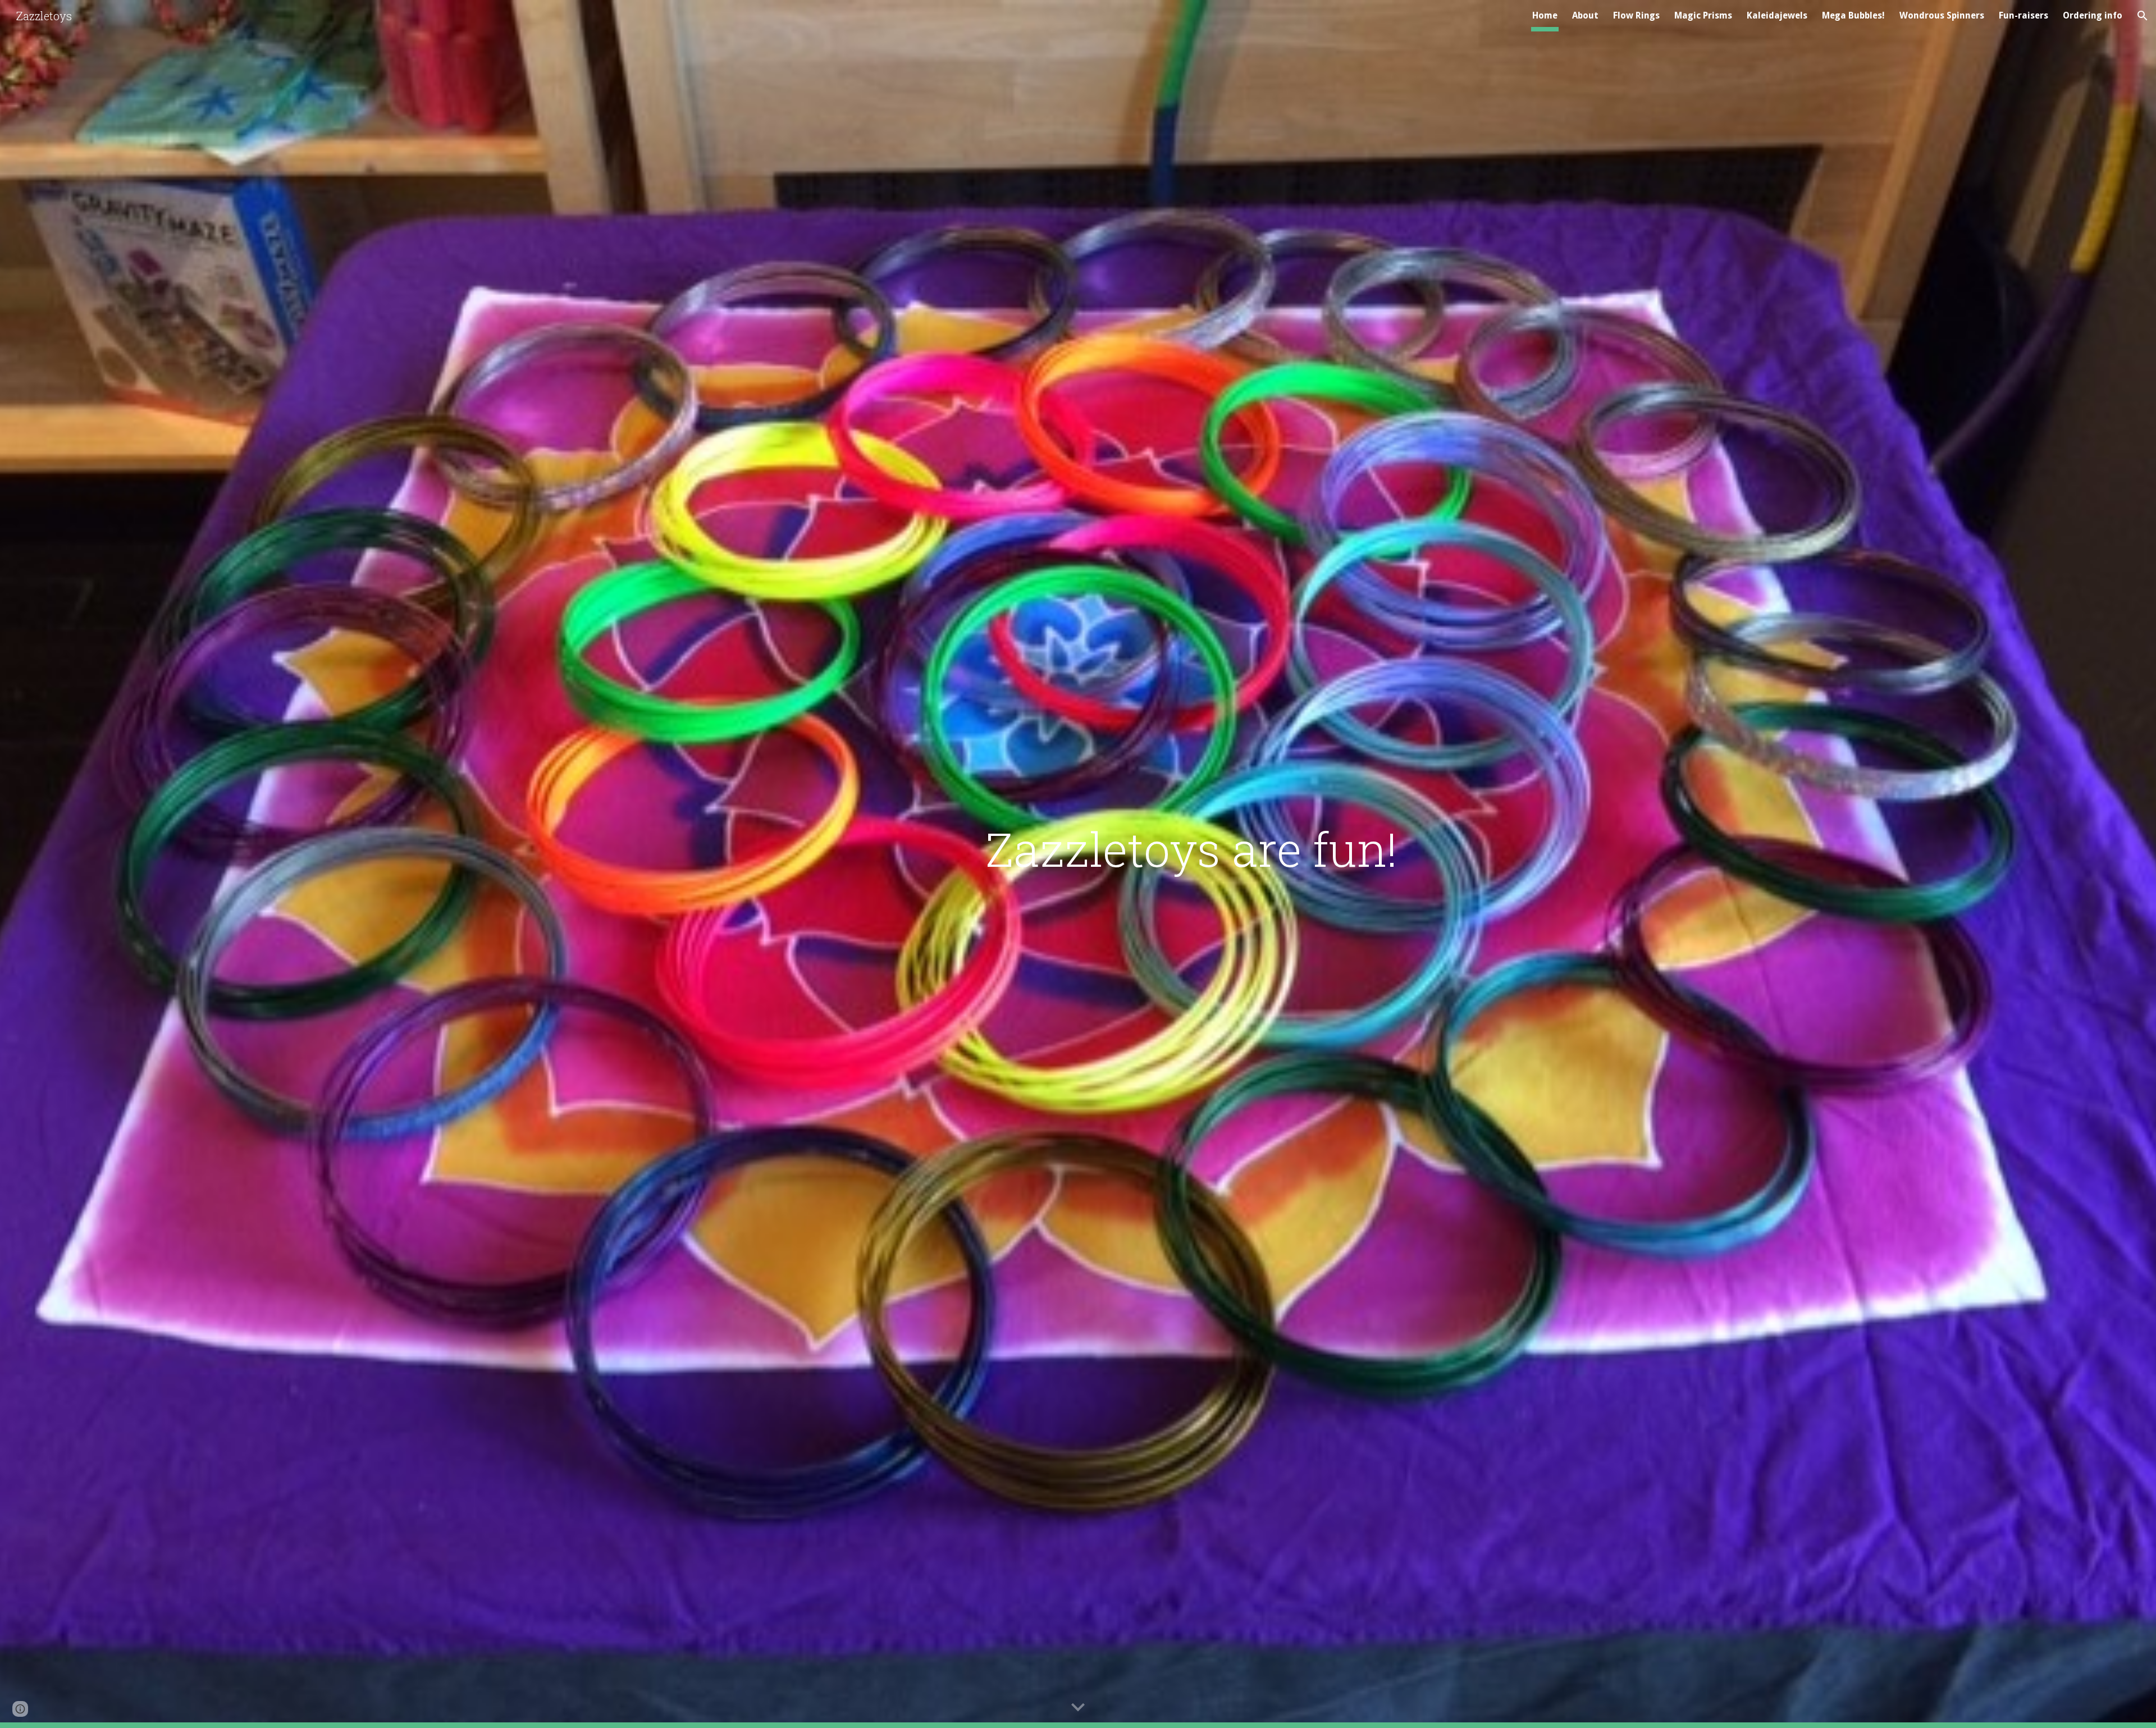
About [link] (1585, 15)
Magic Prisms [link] (1703, 15)
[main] (1133, 849)
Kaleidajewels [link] (1777, 15)
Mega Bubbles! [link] (1853, 15)
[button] (2143, 16)
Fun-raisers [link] (2023, 15)
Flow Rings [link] (1636, 15)
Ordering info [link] (2093, 15)
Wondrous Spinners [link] (1942, 15)
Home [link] (1545, 15)
